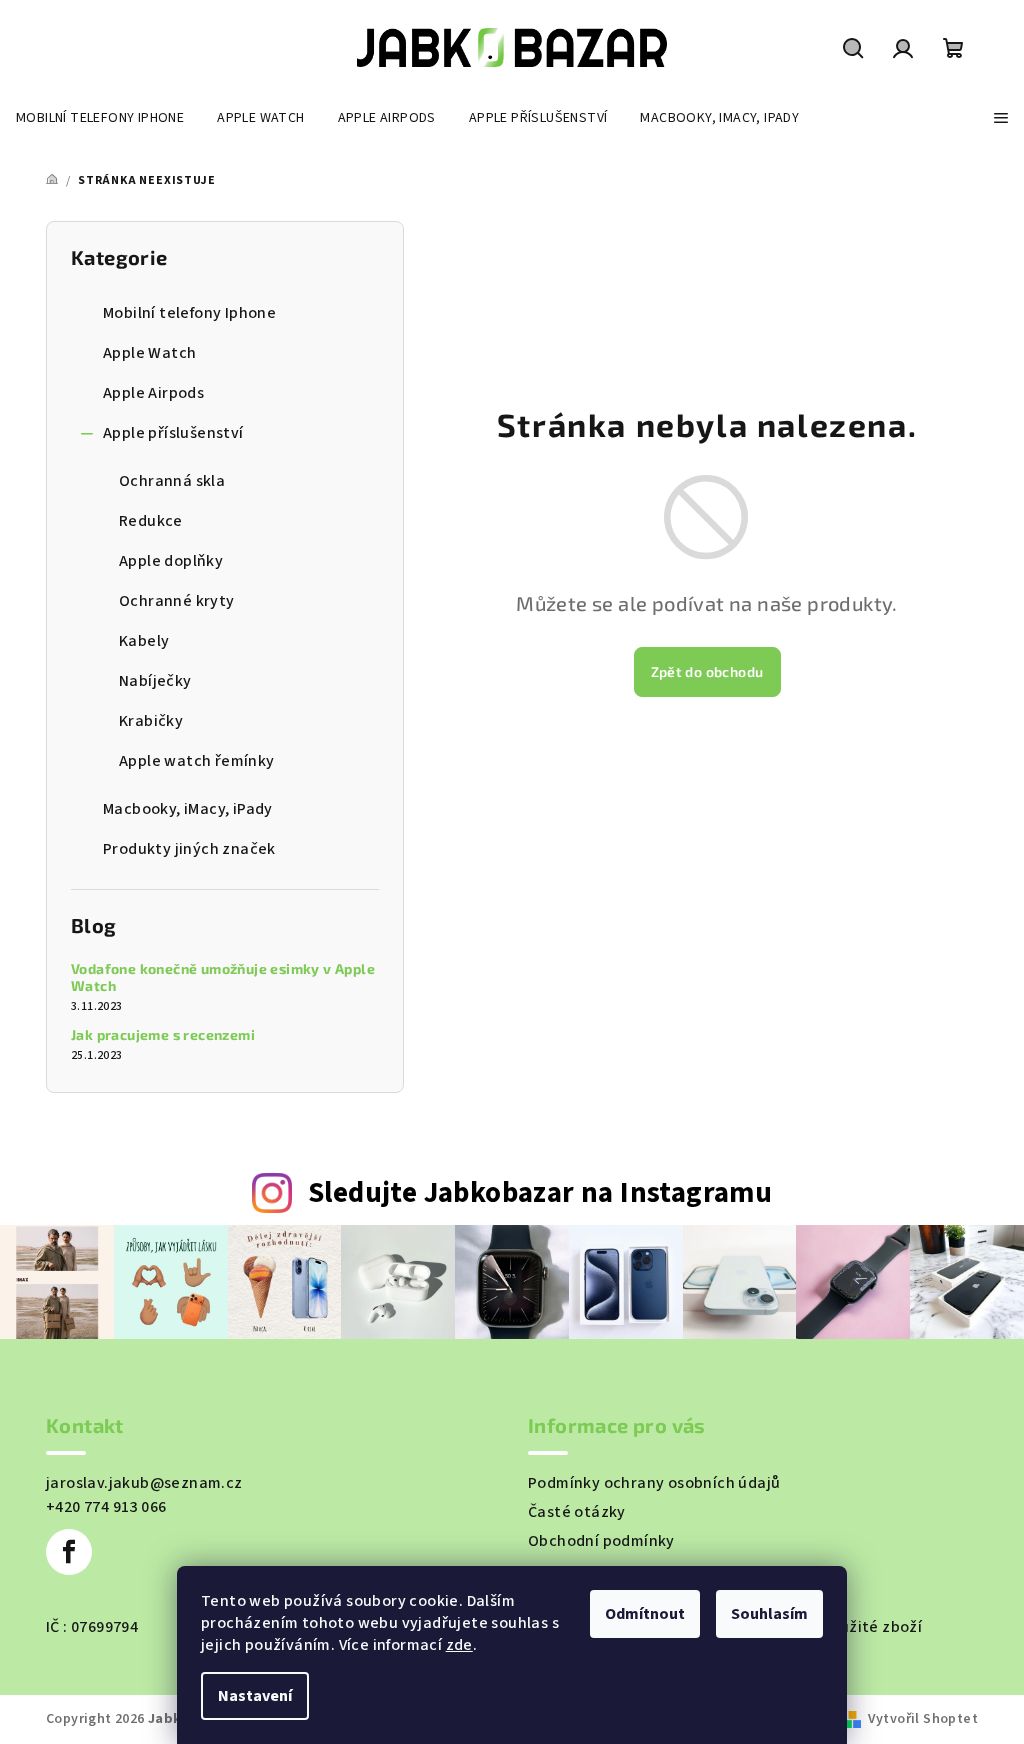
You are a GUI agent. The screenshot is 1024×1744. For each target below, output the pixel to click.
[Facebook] (69, 1552)
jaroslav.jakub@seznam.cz (144, 1483)
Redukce (151, 521)
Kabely (144, 641)
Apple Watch (149, 353)
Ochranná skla (172, 481)
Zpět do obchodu (707, 671)
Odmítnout (645, 1614)
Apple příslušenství (173, 433)
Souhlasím (769, 1614)
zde (459, 1645)
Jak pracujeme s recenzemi (163, 1035)
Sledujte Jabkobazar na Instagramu (540, 1193)
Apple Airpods (153, 393)
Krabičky (151, 721)
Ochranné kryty (177, 601)
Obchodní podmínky (601, 1541)
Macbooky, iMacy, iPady (188, 809)
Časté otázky (577, 1512)
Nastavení (255, 1696)
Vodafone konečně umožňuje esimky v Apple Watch (223, 977)
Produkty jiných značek (189, 849)
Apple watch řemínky (197, 761)
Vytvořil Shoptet (923, 1719)
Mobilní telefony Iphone (189, 313)
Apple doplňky (171, 561)
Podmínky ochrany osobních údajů (654, 1483)
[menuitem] (100, 118)
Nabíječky (155, 681)
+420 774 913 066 (106, 1507)
